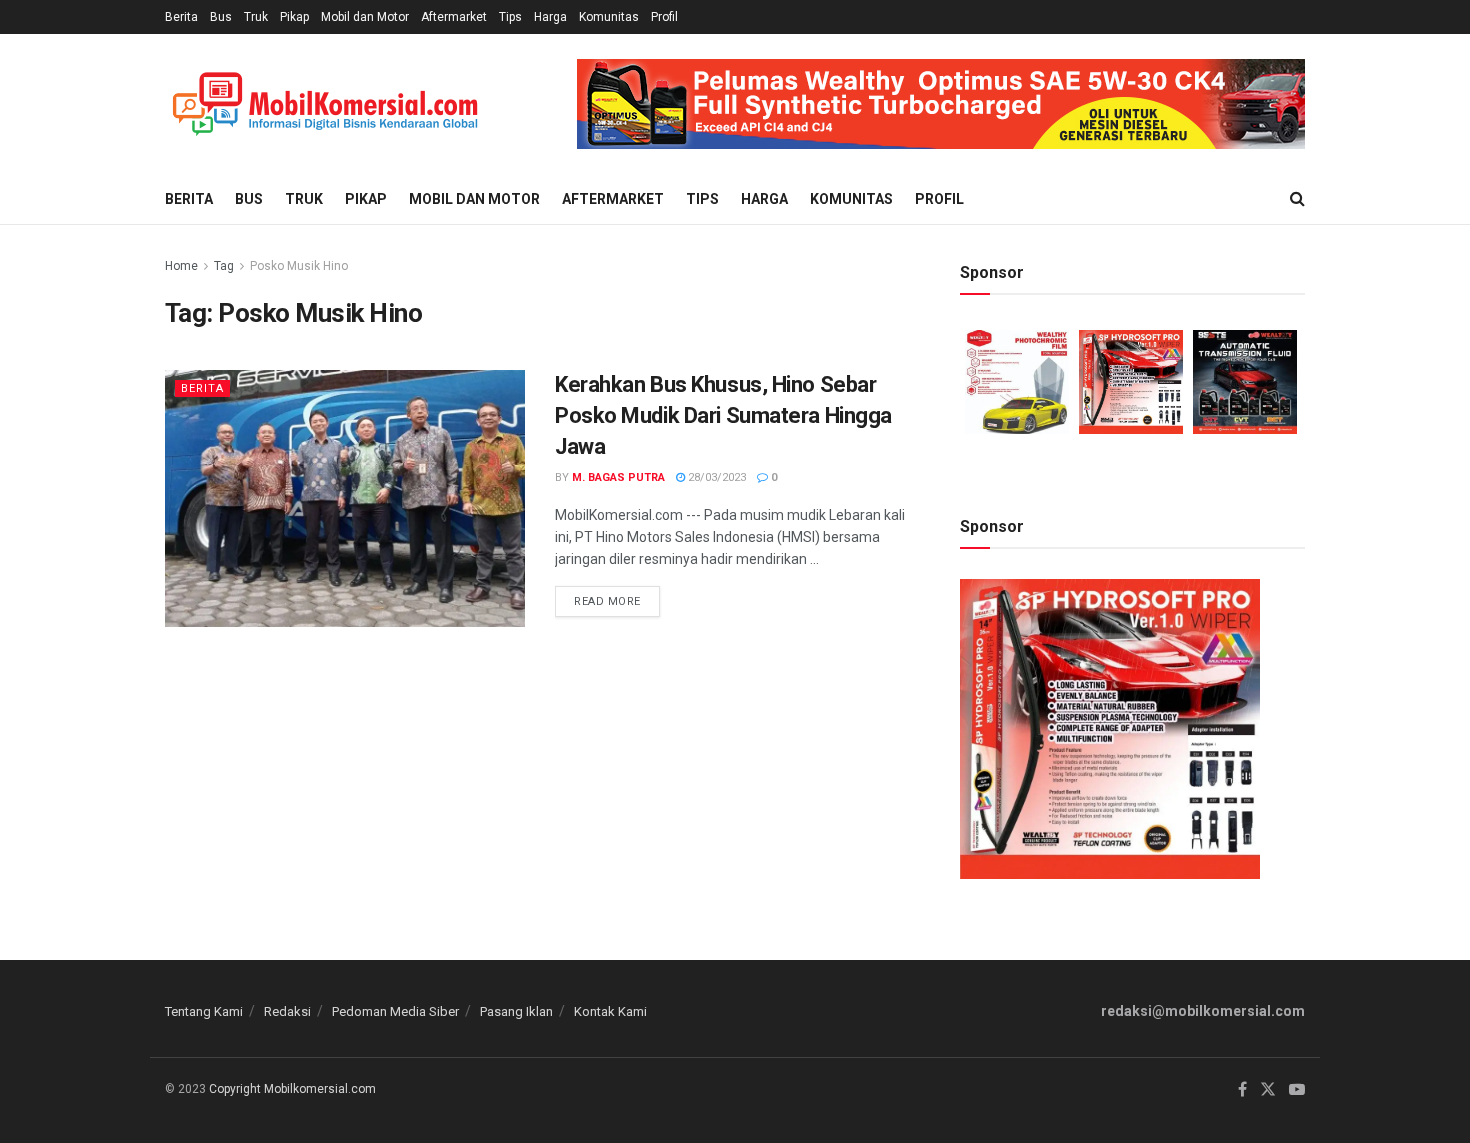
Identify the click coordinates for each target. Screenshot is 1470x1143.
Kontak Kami (610, 1011)
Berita (181, 17)
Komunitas (609, 17)
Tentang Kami (204, 1011)
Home (181, 266)
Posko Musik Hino (299, 266)
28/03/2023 (715, 477)
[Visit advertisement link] (941, 104)
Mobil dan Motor (365, 17)
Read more (617, 597)
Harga (550, 17)
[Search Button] (1297, 199)
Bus (221, 17)
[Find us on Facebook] (1242, 1090)
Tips (510, 17)
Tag (224, 266)
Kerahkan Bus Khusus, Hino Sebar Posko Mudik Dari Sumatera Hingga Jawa (723, 415)
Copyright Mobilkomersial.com (292, 1089)
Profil (664, 17)
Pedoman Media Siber (395, 1011)
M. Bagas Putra (618, 477)
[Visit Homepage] (325, 104)
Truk (256, 17)
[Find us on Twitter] (1268, 1090)
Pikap (294, 17)
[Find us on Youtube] (1297, 1090)
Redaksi (287, 1011)
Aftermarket (454, 17)
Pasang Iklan (516, 1011)
